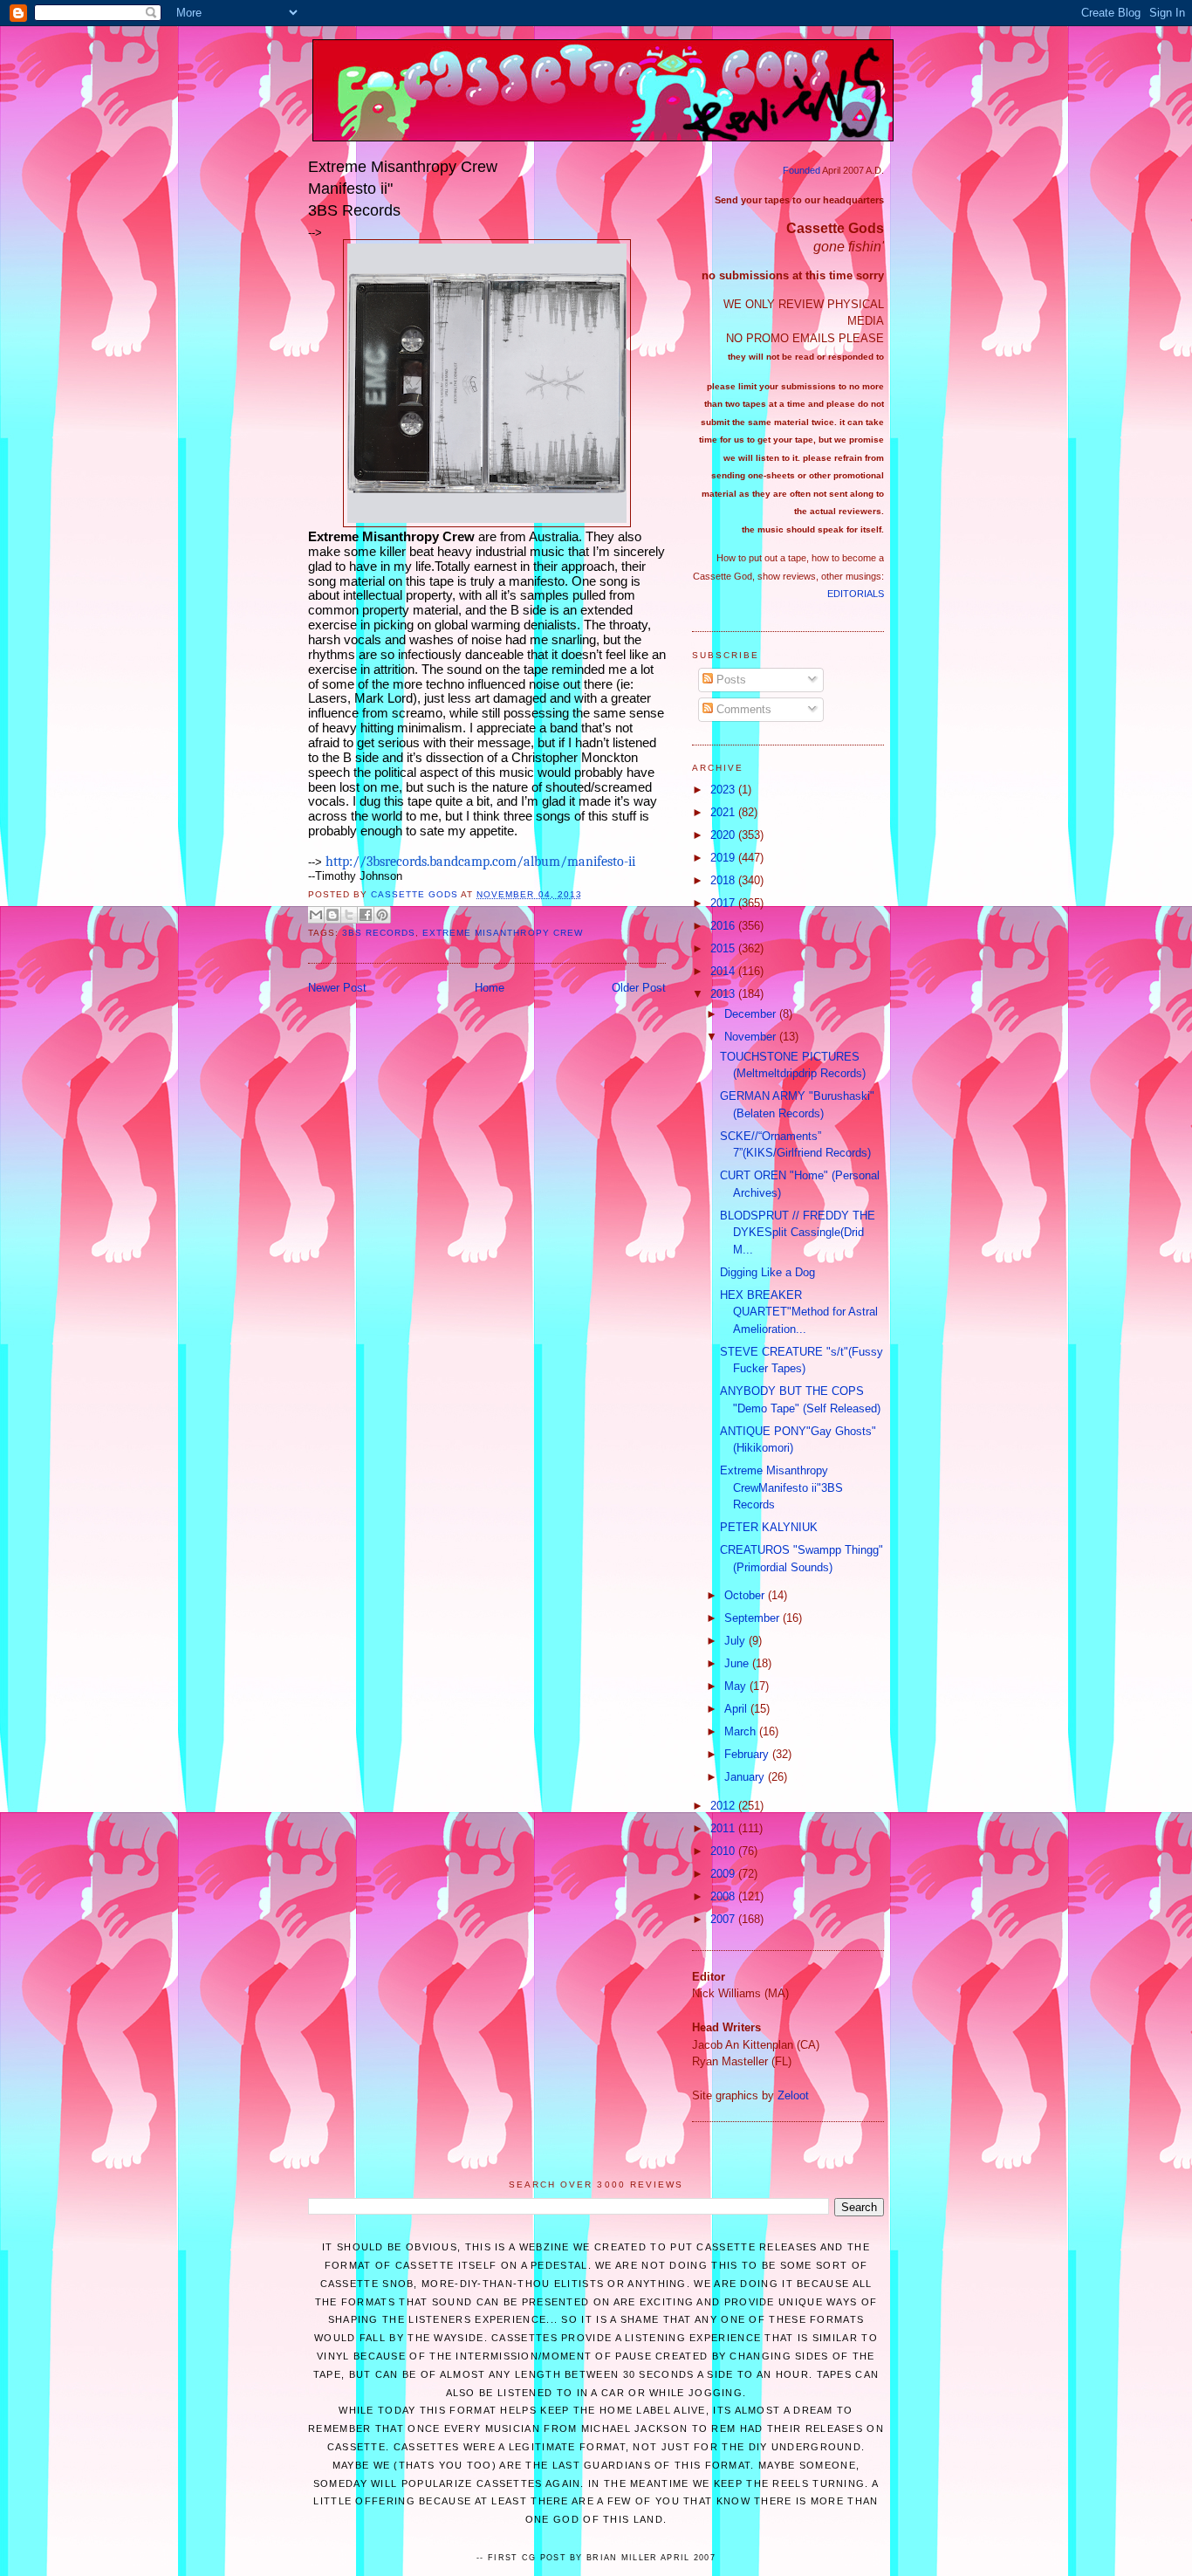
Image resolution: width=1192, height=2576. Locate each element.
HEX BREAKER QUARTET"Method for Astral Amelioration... (799, 1312)
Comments (742, 709)
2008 (724, 1896)
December (752, 1014)
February (748, 1754)
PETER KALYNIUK (769, 1527)
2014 (724, 971)
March (742, 1731)
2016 (724, 926)
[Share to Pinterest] (382, 915)
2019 (724, 858)
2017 (724, 903)
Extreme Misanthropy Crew (502, 933)
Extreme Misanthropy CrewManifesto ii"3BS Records (781, 1487)
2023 (724, 790)
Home (490, 988)
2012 (724, 1806)
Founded (802, 170)
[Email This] (316, 915)
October (746, 1595)
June (738, 1663)
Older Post (639, 988)
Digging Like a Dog (767, 1272)
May (737, 1686)
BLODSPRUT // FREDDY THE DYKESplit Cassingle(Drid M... (798, 1233)
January (746, 1777)
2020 (724, 835)
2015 (724, 948)
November (752, 1037)
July (736, 1641)
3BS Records (379, 933)
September (754, 1618)
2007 (724, 1919)
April (737, 1709)
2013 (724, 994)
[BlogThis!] (332, 915)
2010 (724, 1851)
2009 (724, 1874)
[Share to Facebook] (366, 915)
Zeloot (793, 2095)
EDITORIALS (856, 594)
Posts (730, 680)
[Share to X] (349, 915)
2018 (724, 880)
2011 (724, 1828)
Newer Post (337, 988)
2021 (724, 812)
